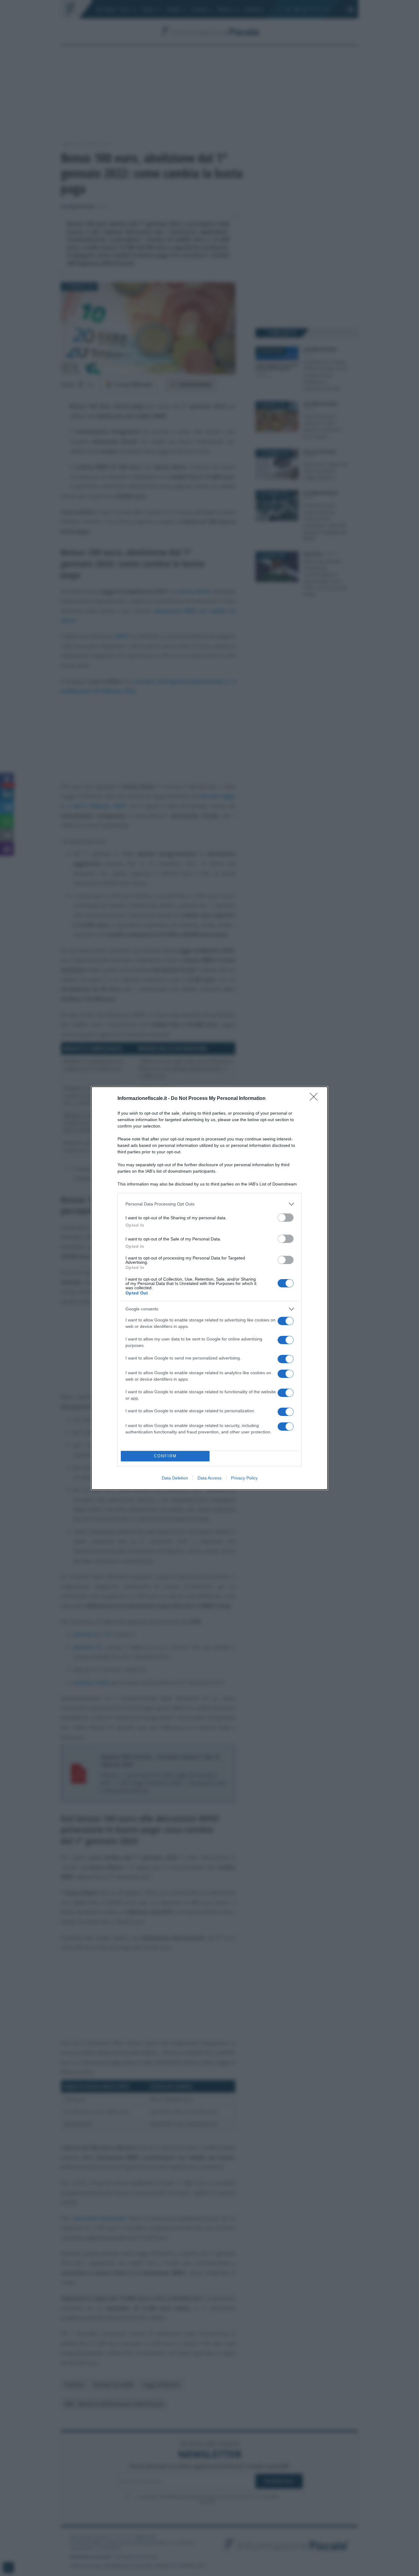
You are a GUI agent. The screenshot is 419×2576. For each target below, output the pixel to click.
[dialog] (209, 1288)
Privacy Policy (244, 1478)
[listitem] (209, 1204)
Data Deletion (175, 1478)
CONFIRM (165, 1456)
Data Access (209, 1478)
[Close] (316, 1099)
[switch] (286, 1218)
